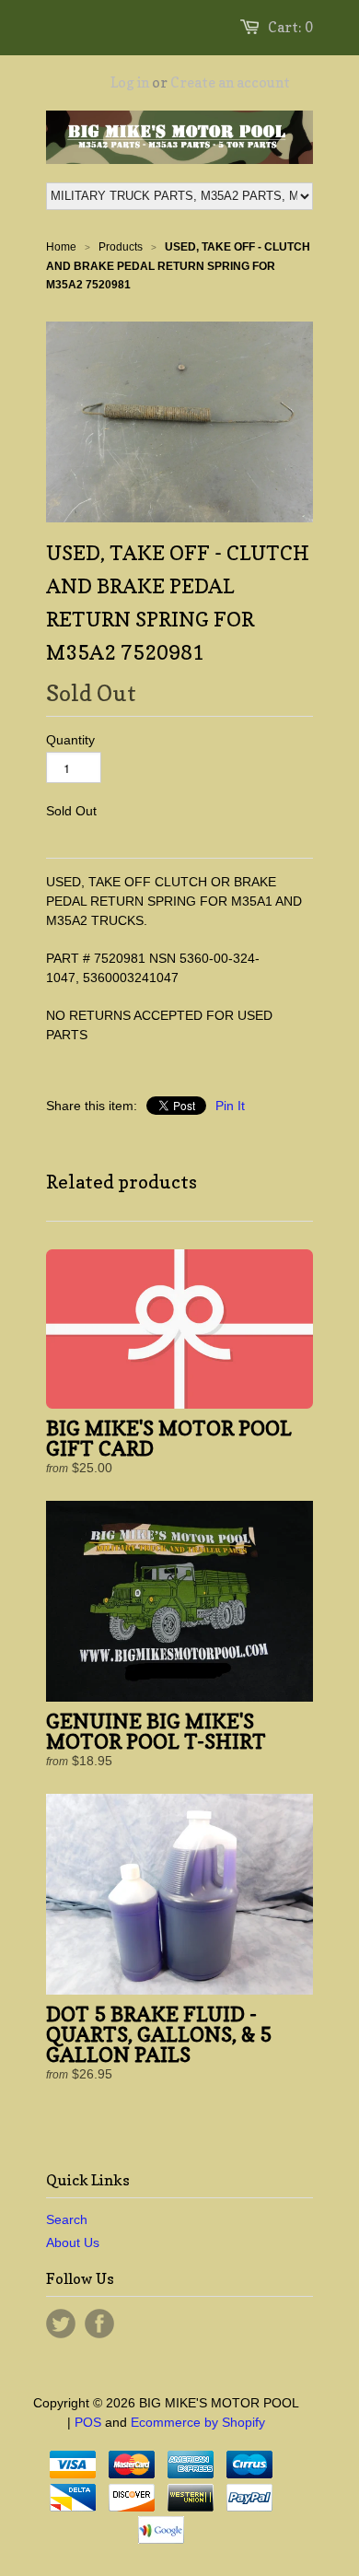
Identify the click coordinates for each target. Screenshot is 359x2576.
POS (88, 2422)
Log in (130, 82)
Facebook (99, 2324)
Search (67, 2219)
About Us (73, 2242)
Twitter (61, 2324)
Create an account (230, 82)
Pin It (230, 1106)
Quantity (70, 740)
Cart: (290, 27)
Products (121, 247)
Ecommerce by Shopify (198, 2422)
